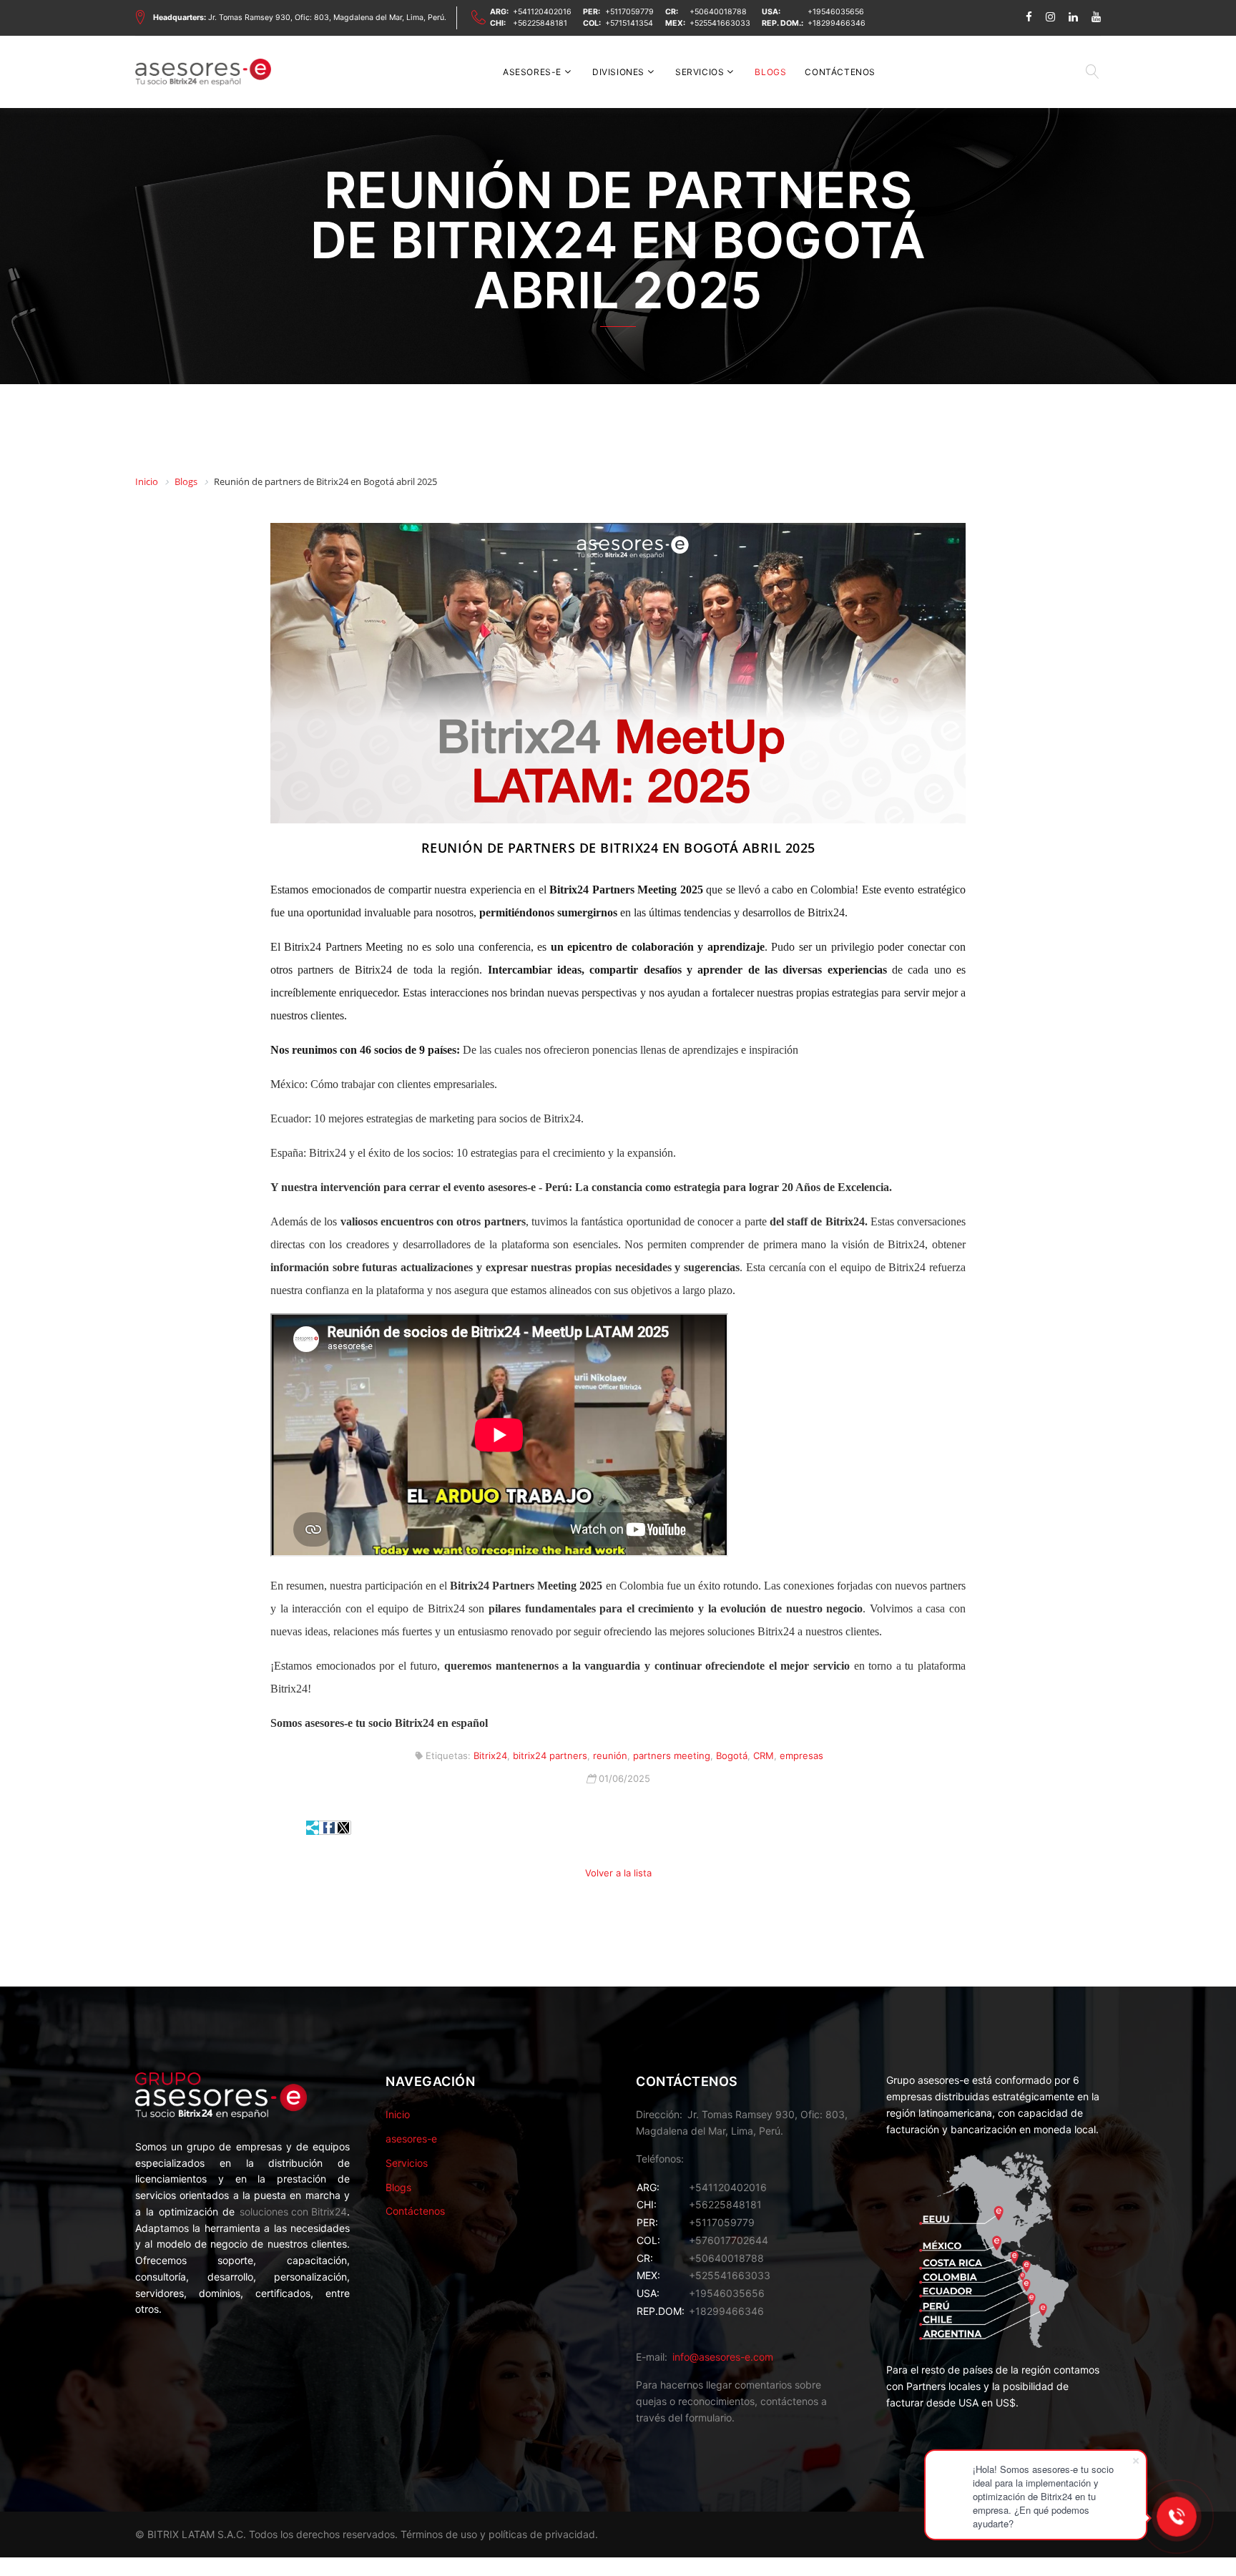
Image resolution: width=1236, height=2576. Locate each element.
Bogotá (732, 1755)
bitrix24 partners (550, 1755)
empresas (801, 1755)
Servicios (700, 72)
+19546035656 (836, 12)
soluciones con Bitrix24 (293, 2212)
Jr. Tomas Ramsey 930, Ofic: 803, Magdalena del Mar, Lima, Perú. (300, 18)
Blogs (770, 72)
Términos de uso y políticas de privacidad (498, 2534)
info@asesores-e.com (723, 2357)
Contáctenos (840, 72)
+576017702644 (729, 2240)
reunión (610, 1755)
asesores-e (532, 72)
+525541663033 (720, 23)
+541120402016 (542, 12)
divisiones (618, 72)
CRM (764, 1755)
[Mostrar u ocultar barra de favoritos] (313, 1828)
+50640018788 (718, 12)
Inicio (398, 2114)
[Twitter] (343, 1828)
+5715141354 (629, 23)
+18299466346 (837, 23)
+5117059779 (629, 12)
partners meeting (672, 1755)
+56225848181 (540, 23)
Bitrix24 (490, 1755)
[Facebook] (329, 1828)
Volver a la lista (618, 1873)
